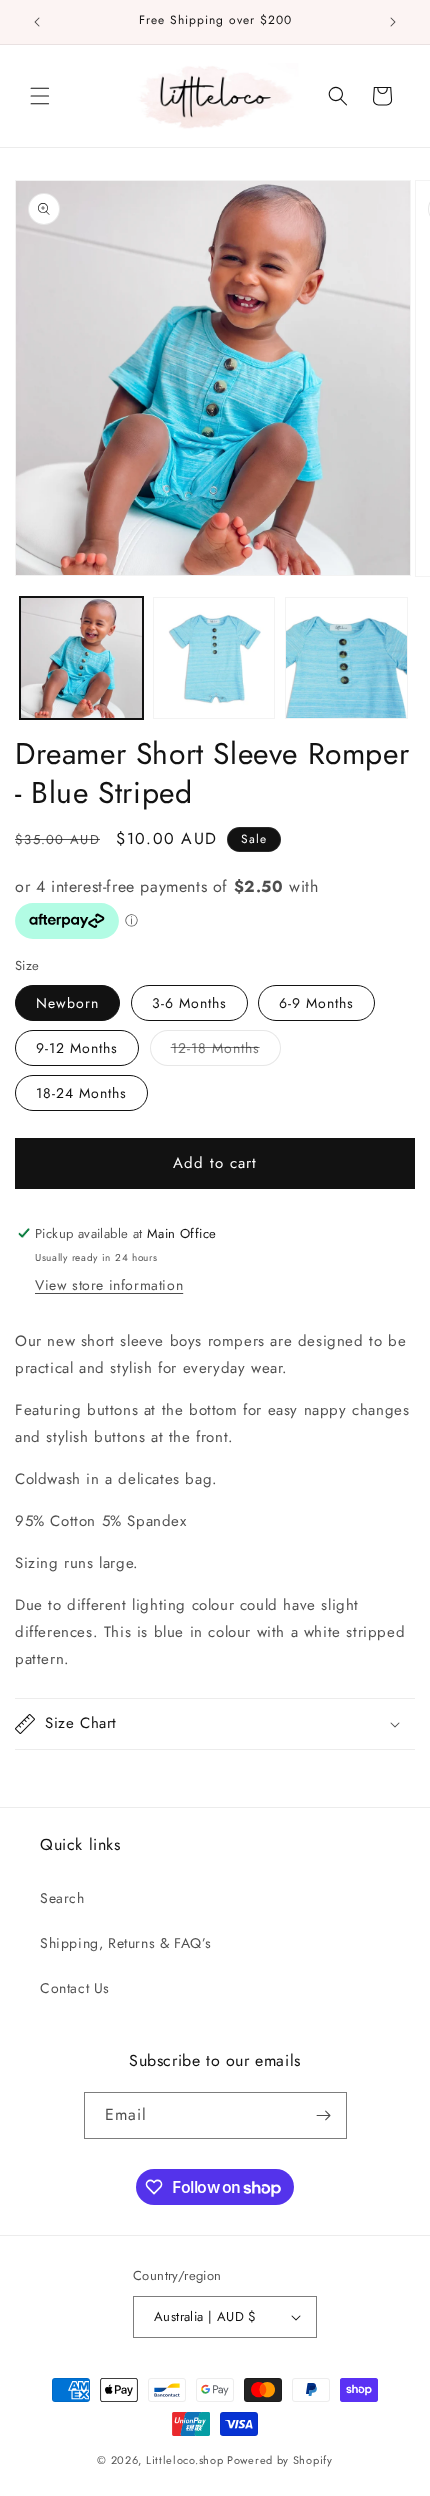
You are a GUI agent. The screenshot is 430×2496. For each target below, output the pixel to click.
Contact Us (75, 1988)
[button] (40, 96)
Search (62, 1898)
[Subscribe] (324, 2115)
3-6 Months (189, 1003)
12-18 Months (226, 1047)
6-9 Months (316, 1003)
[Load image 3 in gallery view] (346, 658)
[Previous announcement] (37, 22)
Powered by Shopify (280, 2460)
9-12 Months (77, 1048)
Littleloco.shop (185, 2460)
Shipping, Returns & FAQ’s (126, 1943)
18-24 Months (81, 1093)
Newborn (67, 1003)
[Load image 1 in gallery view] (81, 658)
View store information (109, 1285)
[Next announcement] (393, 22)
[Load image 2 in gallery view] (214, 658)
